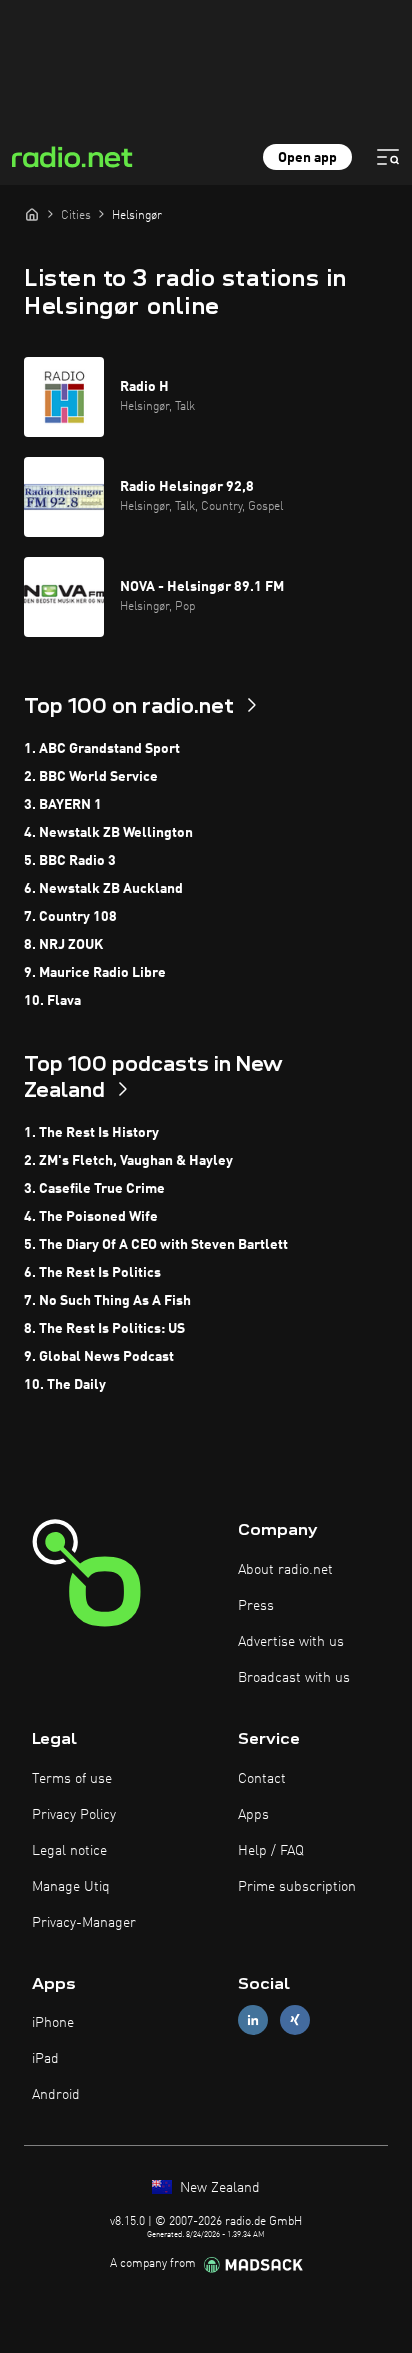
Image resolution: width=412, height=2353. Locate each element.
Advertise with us (291, 1642)
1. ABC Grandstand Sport (102, 749)
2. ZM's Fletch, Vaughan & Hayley (128, 1161)
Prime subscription (297, 1887)
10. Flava (52, 1001)
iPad (45, 2059)
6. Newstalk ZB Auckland (103, 889)
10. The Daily (65, 1385)
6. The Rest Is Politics (92, 1273)
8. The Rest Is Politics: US (104, 1329)
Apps (253, 1815)
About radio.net (285, 1570)
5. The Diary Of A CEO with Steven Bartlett (156, 1245)
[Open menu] (388, 157)
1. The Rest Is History (91, 1133)
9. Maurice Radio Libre (95, 973)
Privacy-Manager (84, 1923)
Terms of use (72, 1779)
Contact (262, 1779)
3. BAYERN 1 (63, 805)
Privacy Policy (74, 1815)
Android (56, 2095)
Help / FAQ (271, 1851)
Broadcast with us (294, 1678)
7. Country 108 (70, 917)
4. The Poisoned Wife (91, 1217)
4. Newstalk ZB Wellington (108, 833)
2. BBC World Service (91, 777)
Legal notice (69, 1851)
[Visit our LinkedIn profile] (253, 2020)
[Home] (32, 214)
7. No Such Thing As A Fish (107, 1301)
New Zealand (218, 2188)
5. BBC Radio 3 (70, 861)
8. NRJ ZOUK (63, 945)
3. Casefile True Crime (94, 1189)
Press (256, 1606)
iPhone (53, 2023)
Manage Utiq (71, 1887)
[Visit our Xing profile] (295, 2020)
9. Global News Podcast (99, 1357)
